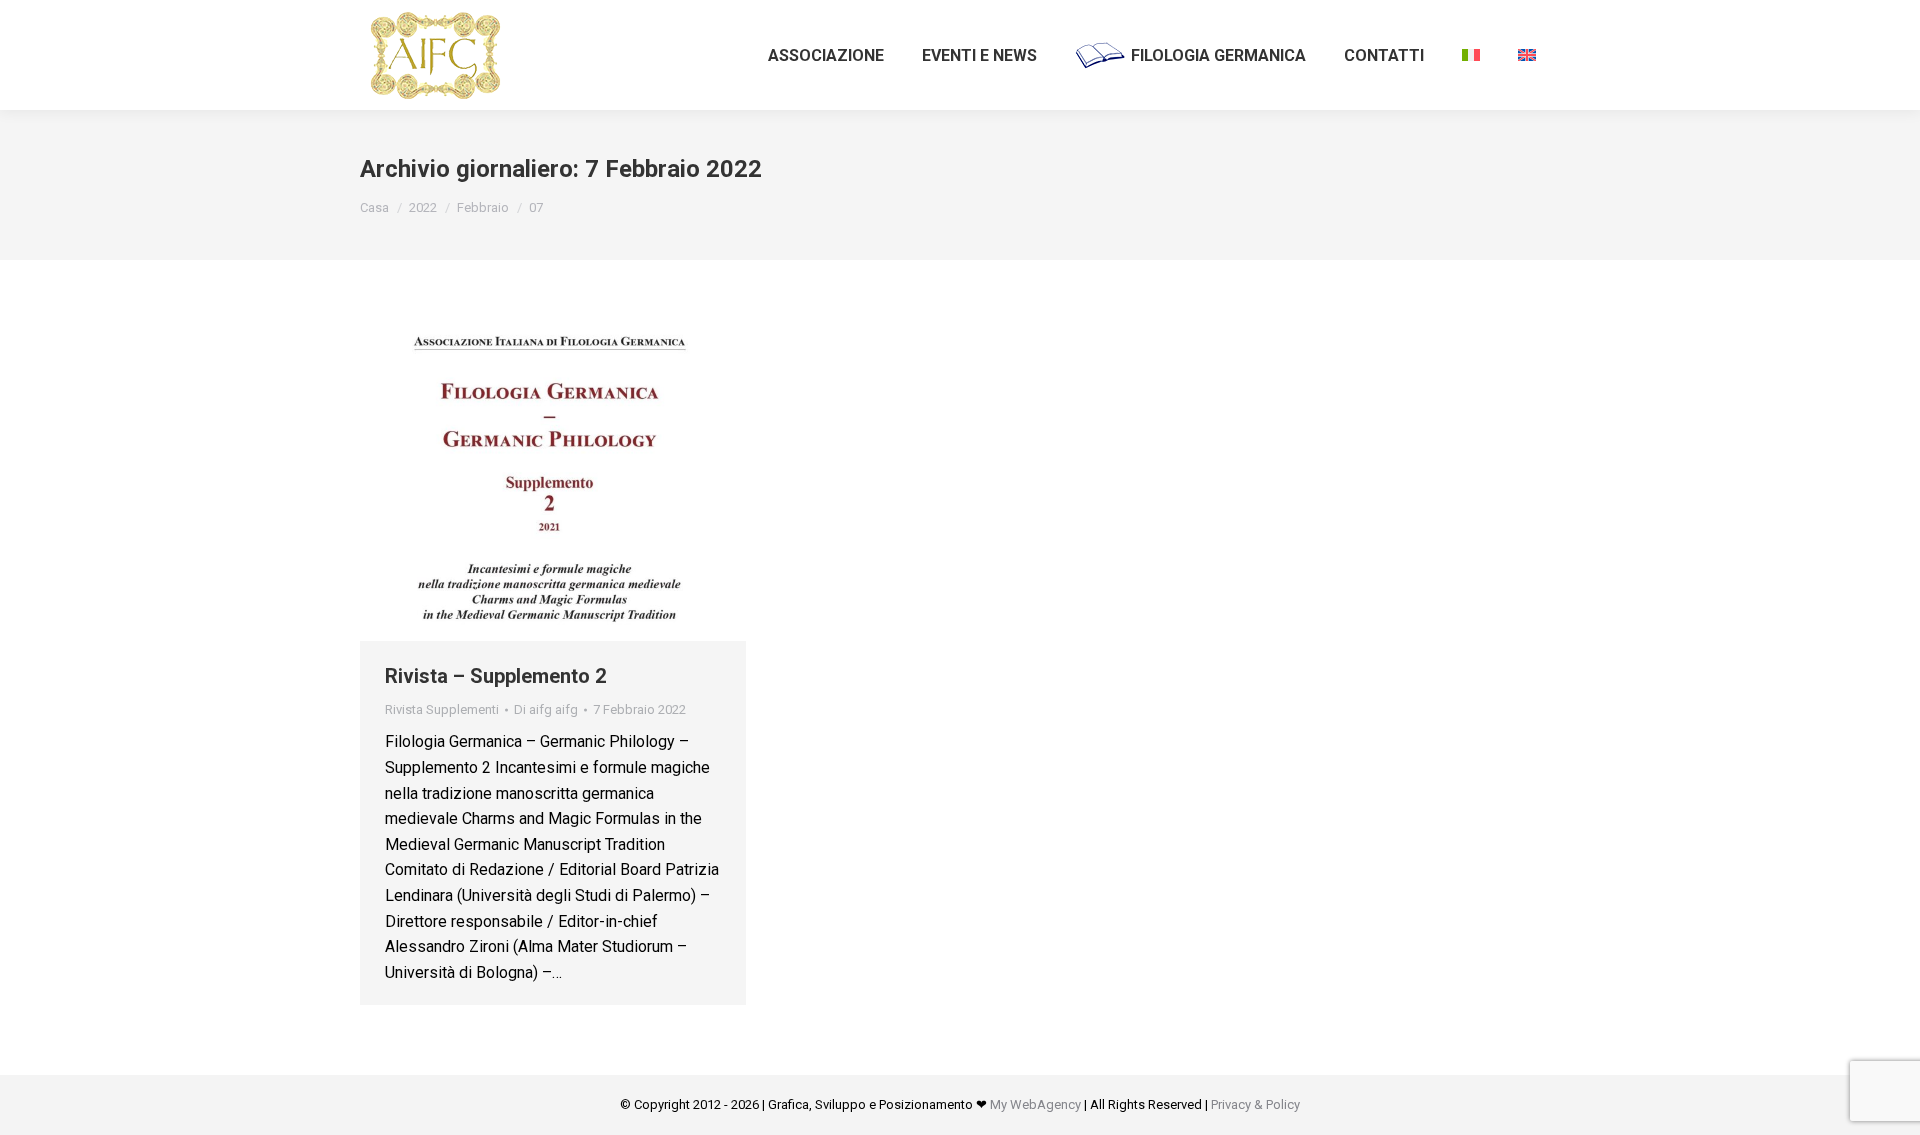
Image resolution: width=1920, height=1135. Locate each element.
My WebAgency (1035, 1104)
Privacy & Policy (1255, 1104)
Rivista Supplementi (442, 709)
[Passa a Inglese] (1527, 55)
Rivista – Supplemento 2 (495, 676)
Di (546, 709)
